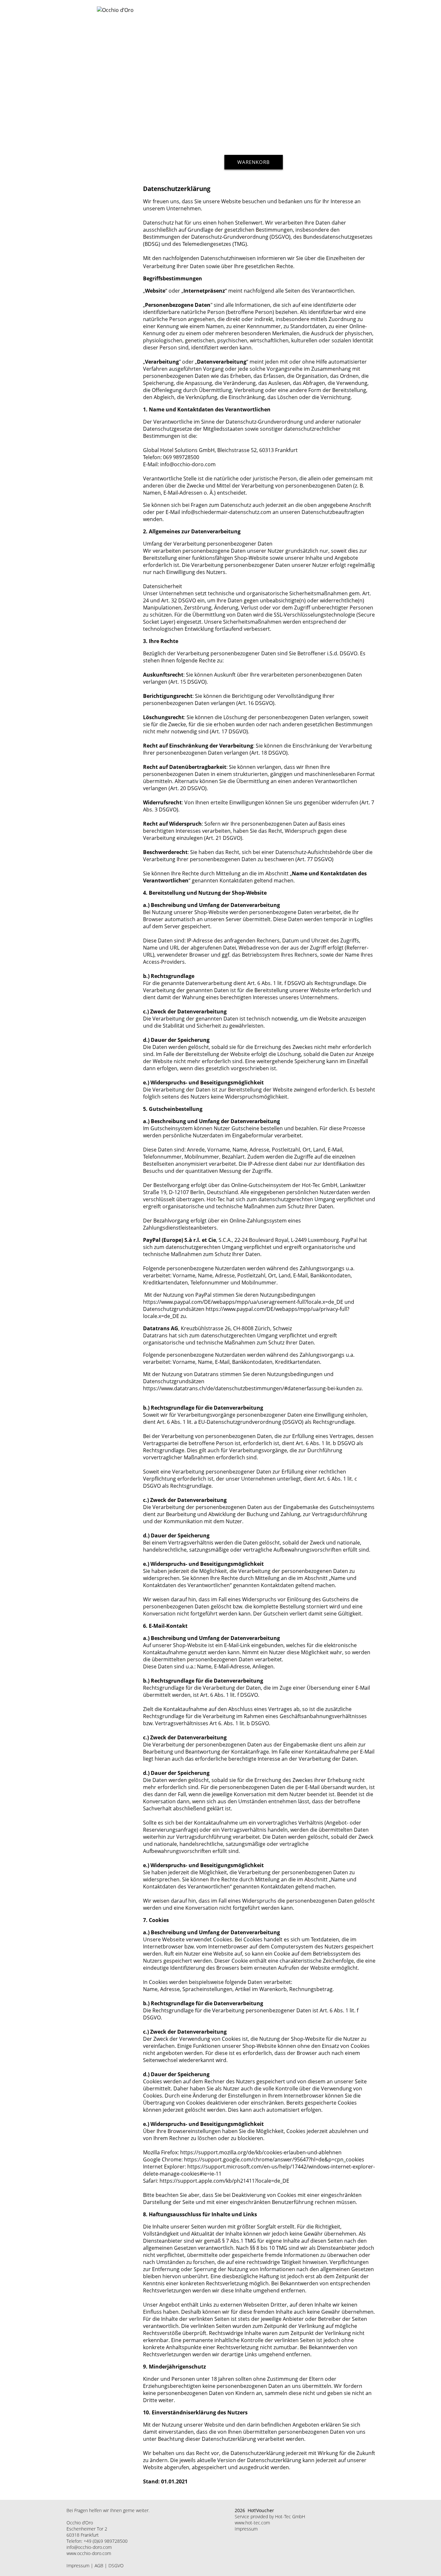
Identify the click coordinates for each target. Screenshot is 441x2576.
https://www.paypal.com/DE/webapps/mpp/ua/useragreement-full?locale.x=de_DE (243, 1302)
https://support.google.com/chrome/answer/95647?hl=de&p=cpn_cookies (274, 2159)
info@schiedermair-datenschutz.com (226, 512)
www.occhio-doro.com (89, 2553)
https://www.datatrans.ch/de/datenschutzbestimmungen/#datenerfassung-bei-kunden (249, 1388)
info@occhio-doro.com (89, 2547)
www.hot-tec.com (252, 2523)
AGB (99, 2566)
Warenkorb (254, 162)
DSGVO (116, 2566)
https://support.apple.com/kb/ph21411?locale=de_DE (224, 2181)
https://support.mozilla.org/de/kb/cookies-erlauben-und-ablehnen (261, 2152)
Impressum (78, 2566)
